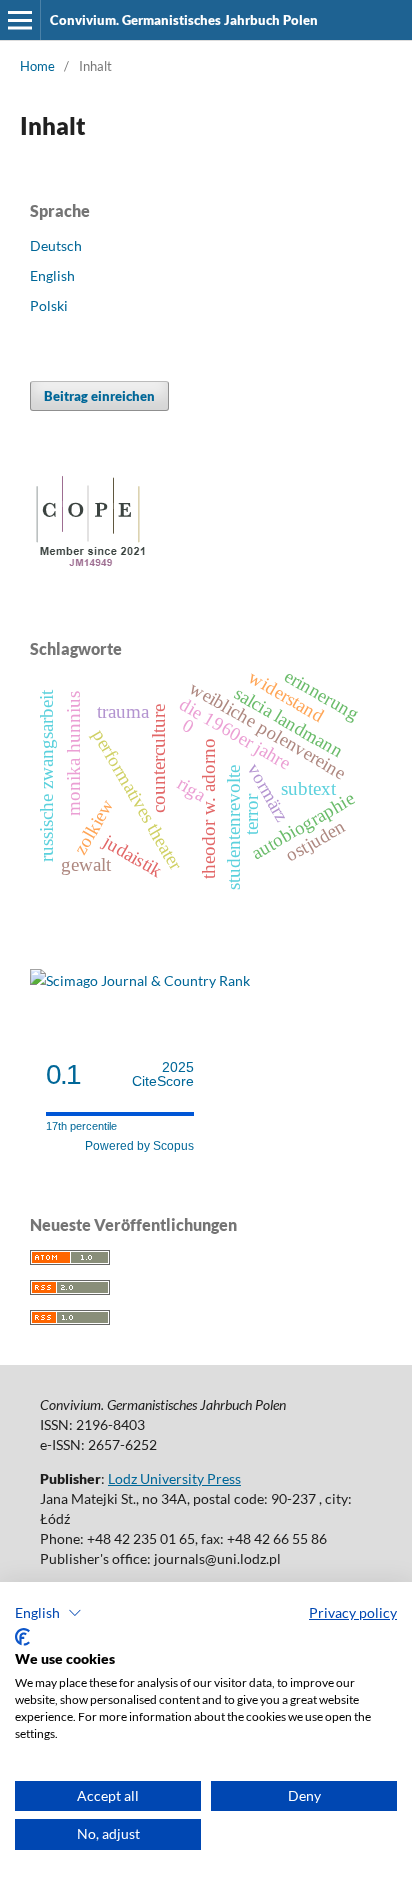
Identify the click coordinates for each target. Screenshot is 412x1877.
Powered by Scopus (139, 1146)
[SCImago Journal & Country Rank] (140, 980)
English (52, 275)
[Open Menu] (20, 20)
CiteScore (163, 1074)
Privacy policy (353, 1612)
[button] (48, 1613)
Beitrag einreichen (99, 396)
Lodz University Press (174, 1478)
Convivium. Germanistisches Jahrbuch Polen (184, 20)
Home (37, 66)
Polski (49, 305)
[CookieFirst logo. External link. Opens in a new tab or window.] (22, 1637)
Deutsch (56, 245)
